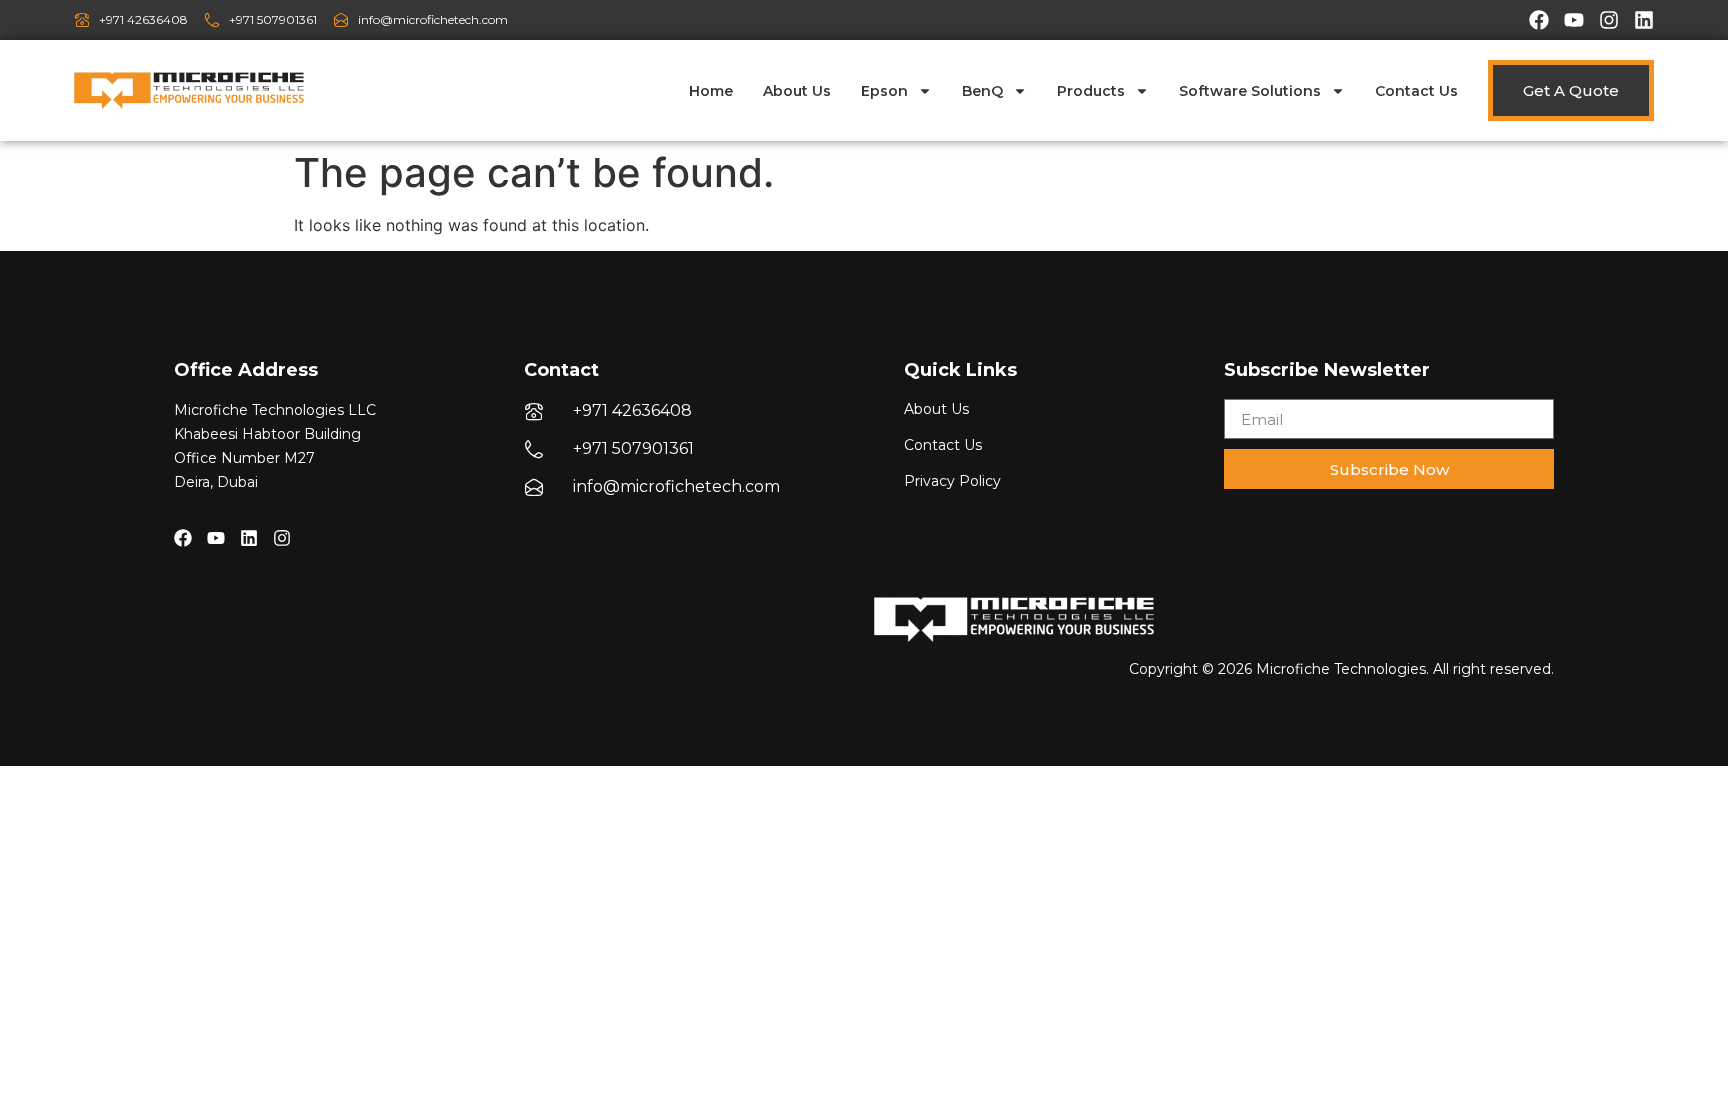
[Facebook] (1539, 20)
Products (1091, 91)
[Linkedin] (1644, 20)
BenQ (982, 91)
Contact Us (1416, 91)
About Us (797, 91)
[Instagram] (1609, 20)
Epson (884, 91)
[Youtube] (1574, 20)
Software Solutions (1250, 91)
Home (711, 91)
